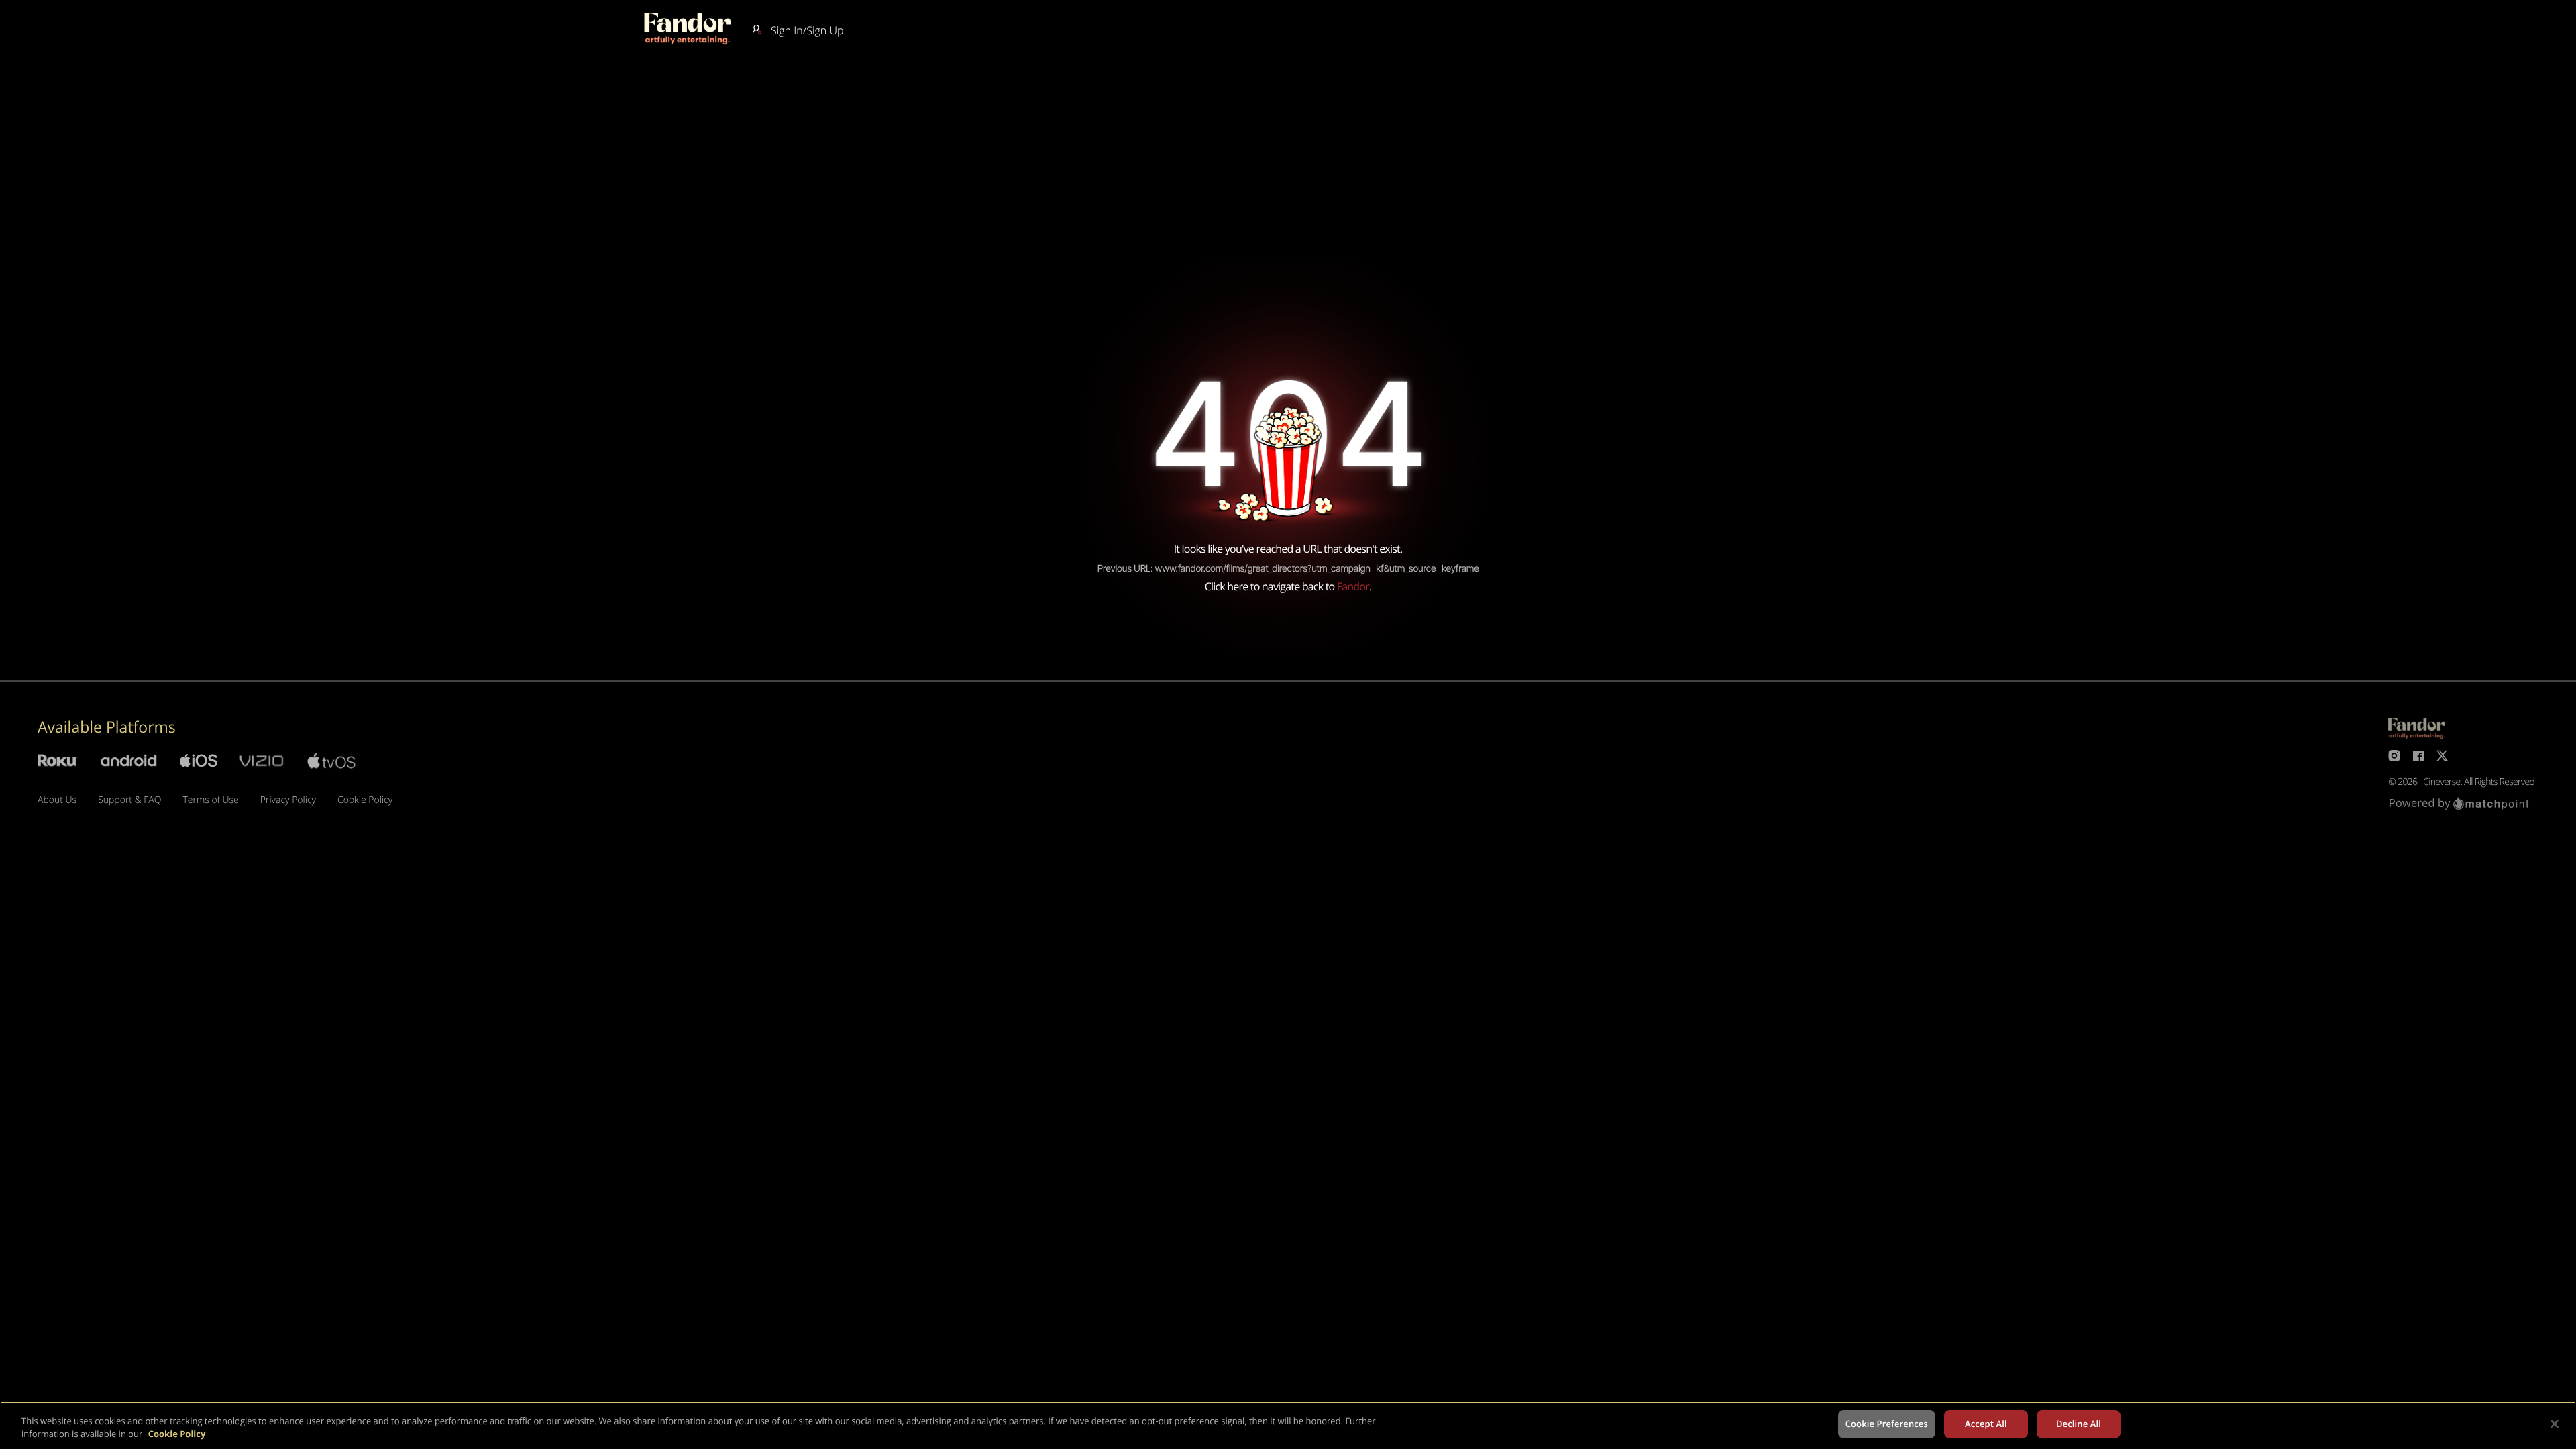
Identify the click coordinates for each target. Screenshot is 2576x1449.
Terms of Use (210, 800)
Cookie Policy (365, 800)
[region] (1288, 1425)
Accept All (1986, 1424)
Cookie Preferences (1887, 1424)
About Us (57, 800)
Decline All (2079, 1424)
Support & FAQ (129, 800)
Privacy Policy (288, 800)
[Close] (2555, 1424)
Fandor (1353, 586)
